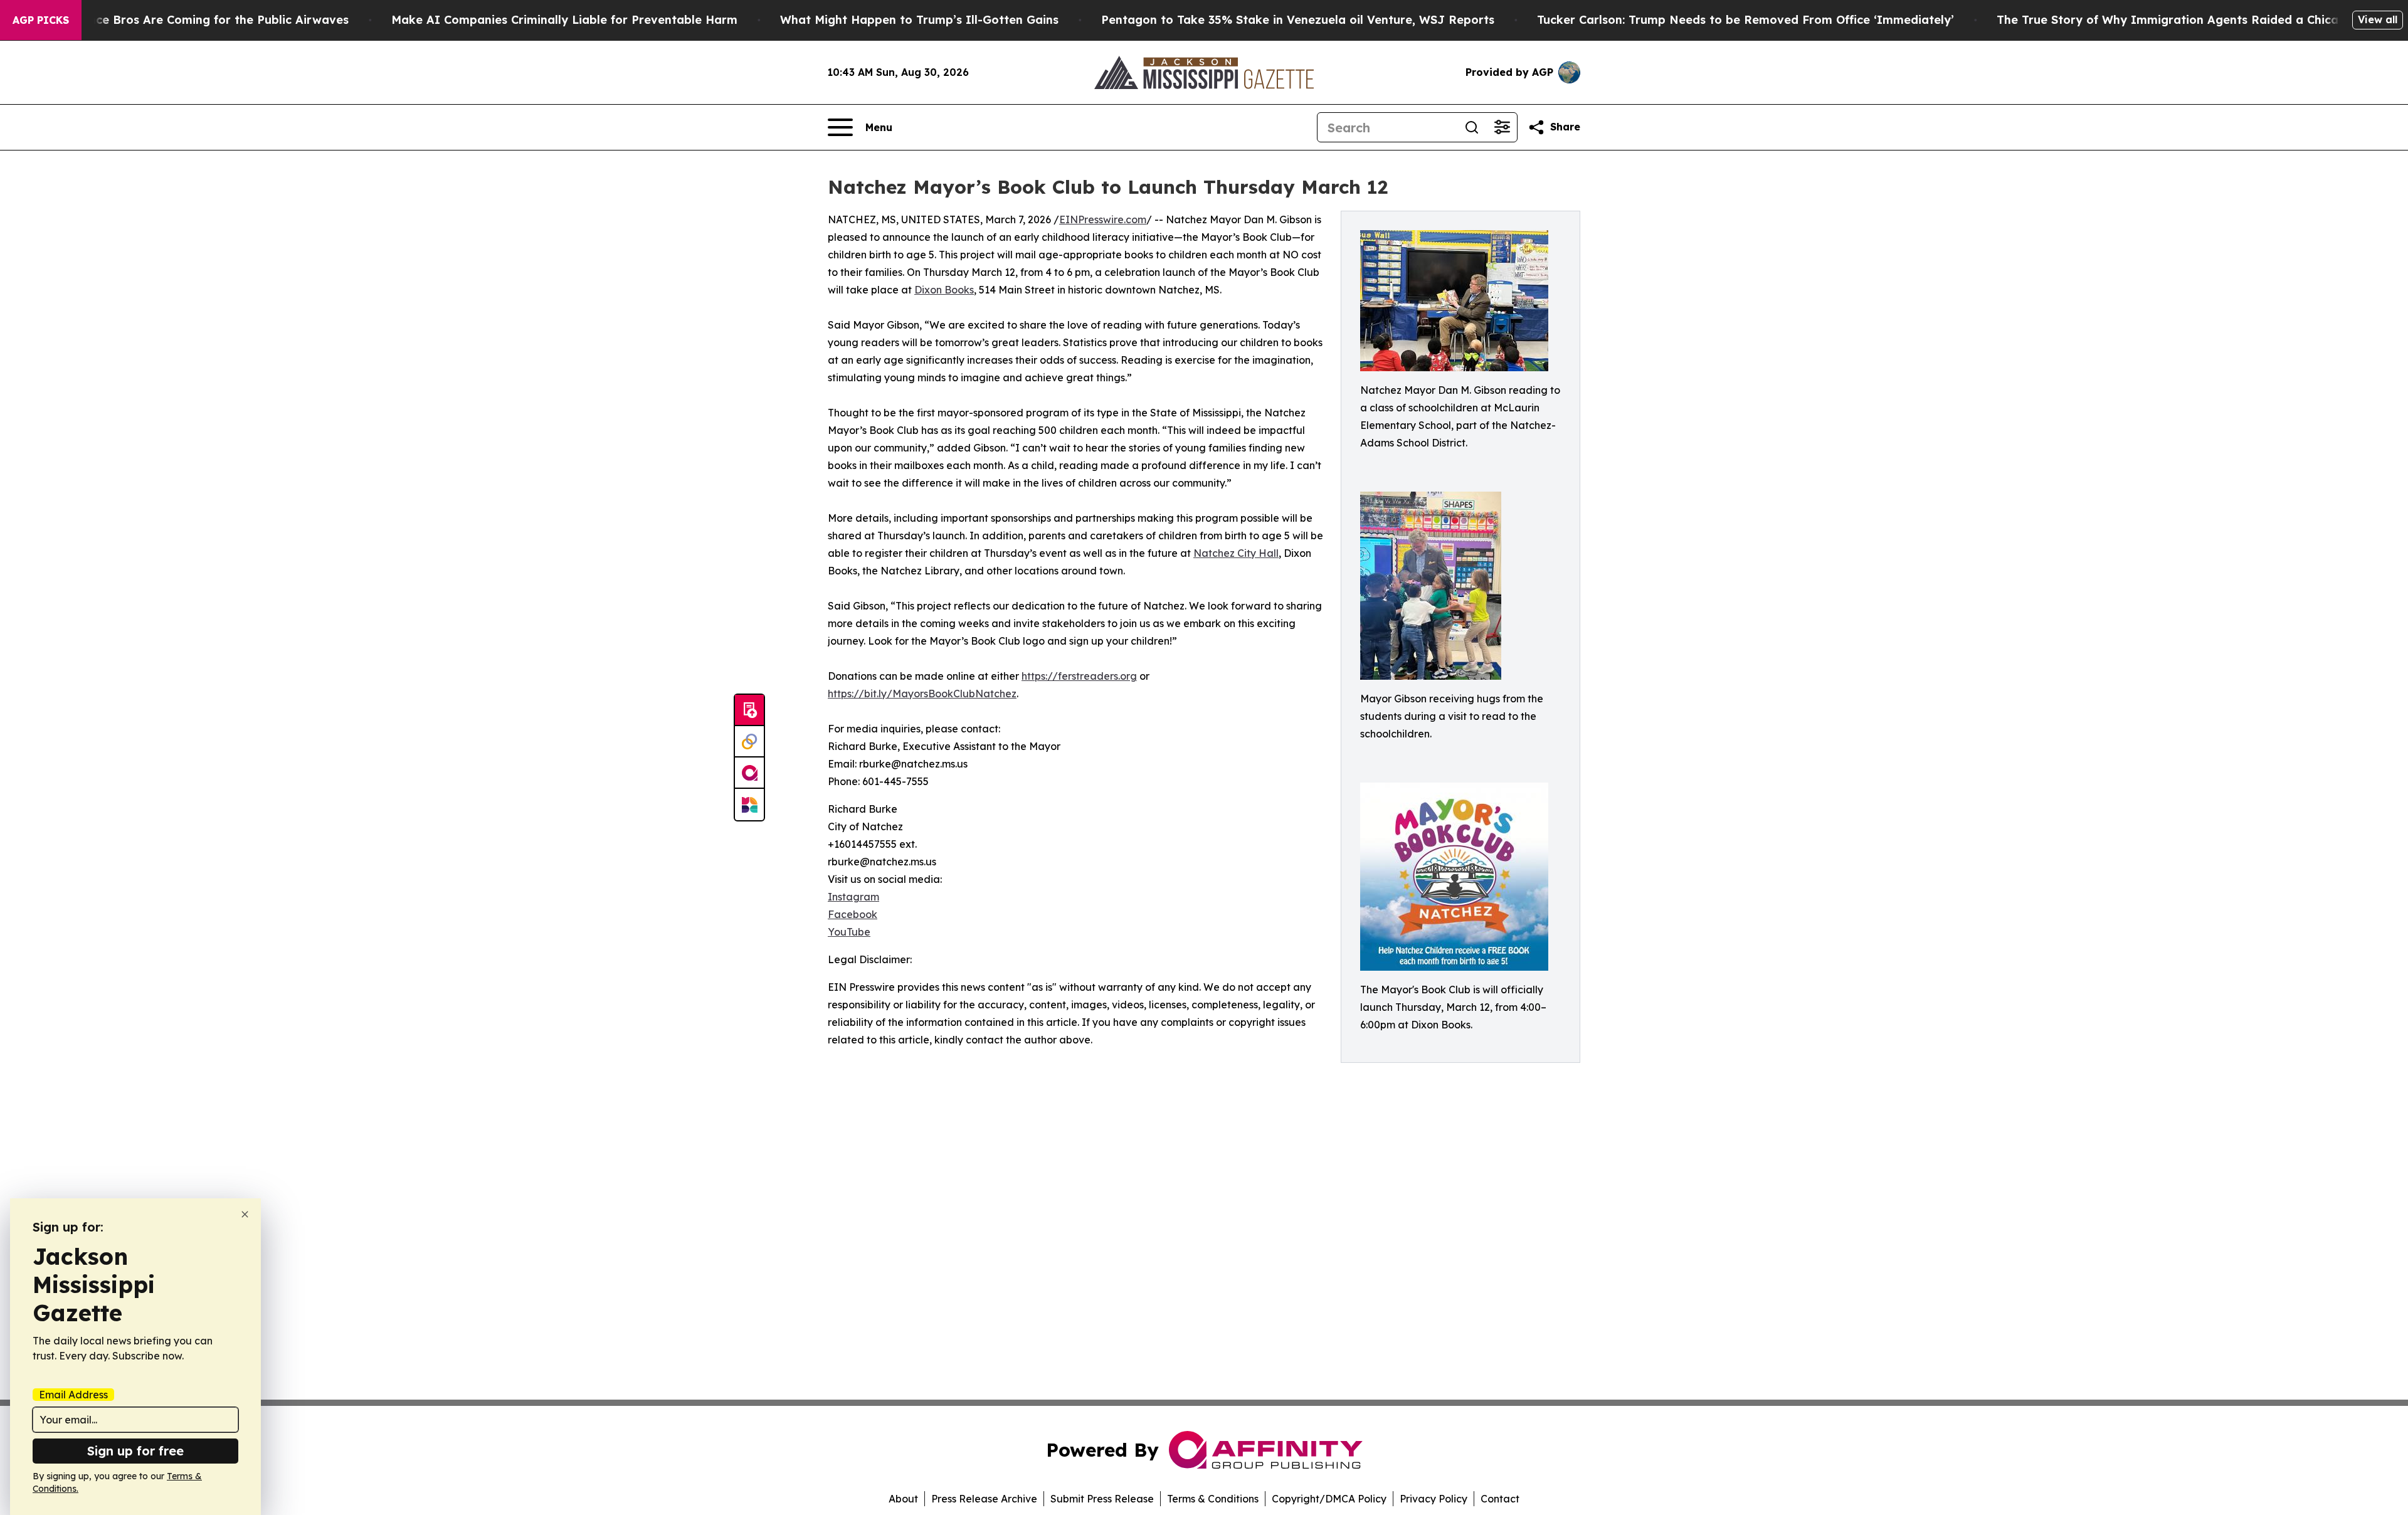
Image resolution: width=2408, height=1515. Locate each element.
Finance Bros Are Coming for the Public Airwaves (207, 20)
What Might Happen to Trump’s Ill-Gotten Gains (919, 20)
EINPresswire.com (1103, 219)
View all (2378, 19)
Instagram (853, 897)
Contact (1500, 1499)
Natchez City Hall (1236, 553)
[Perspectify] (749, 742)
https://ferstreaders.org (1079, 676)
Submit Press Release (1102, 1499)
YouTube (849, 932)
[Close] (245, 1214)
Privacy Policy (1434, 1499)
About (903, 1499)
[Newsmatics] (749, 805)
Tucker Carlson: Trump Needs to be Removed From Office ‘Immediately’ (1745, 20)
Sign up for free (135, 1451)
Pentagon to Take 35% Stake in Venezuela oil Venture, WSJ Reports (1298, 20)
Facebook (853, 914)
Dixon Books (944, 290)
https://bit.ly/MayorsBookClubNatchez (922, 694)
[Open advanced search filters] (1502, 127)
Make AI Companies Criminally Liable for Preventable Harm (564, 20)
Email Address (73, 1395)
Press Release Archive (984, 1499)
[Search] (1472, 127)
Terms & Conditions (1213, 1499)
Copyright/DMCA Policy (1329, 1499)
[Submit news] (749, 710)
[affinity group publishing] (749, 773)
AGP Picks (41, 20)
